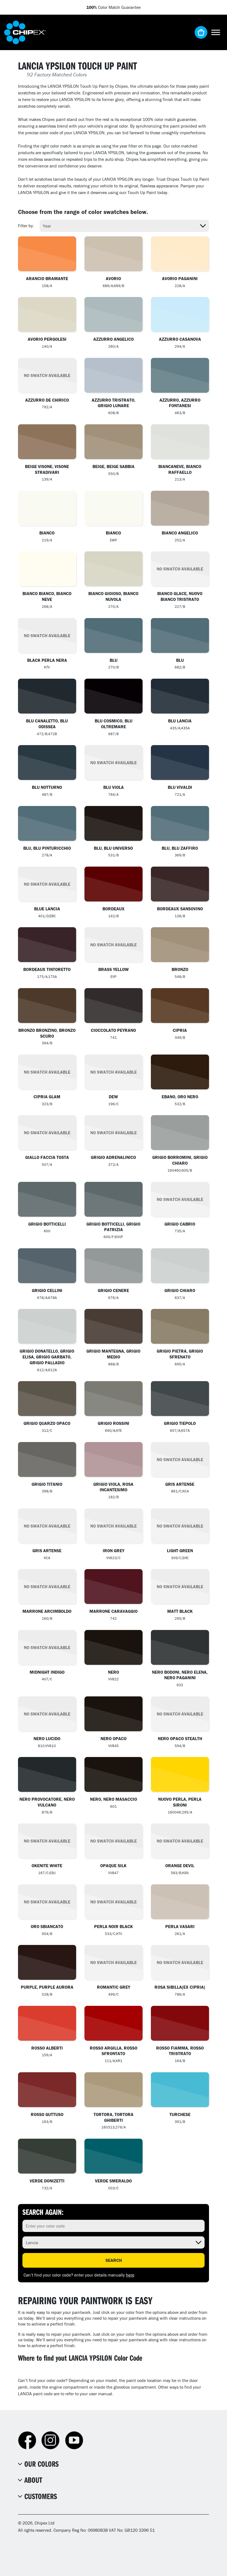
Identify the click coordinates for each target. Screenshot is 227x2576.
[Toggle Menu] (216, 32)
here (130, 2275)
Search (114, 2260)
